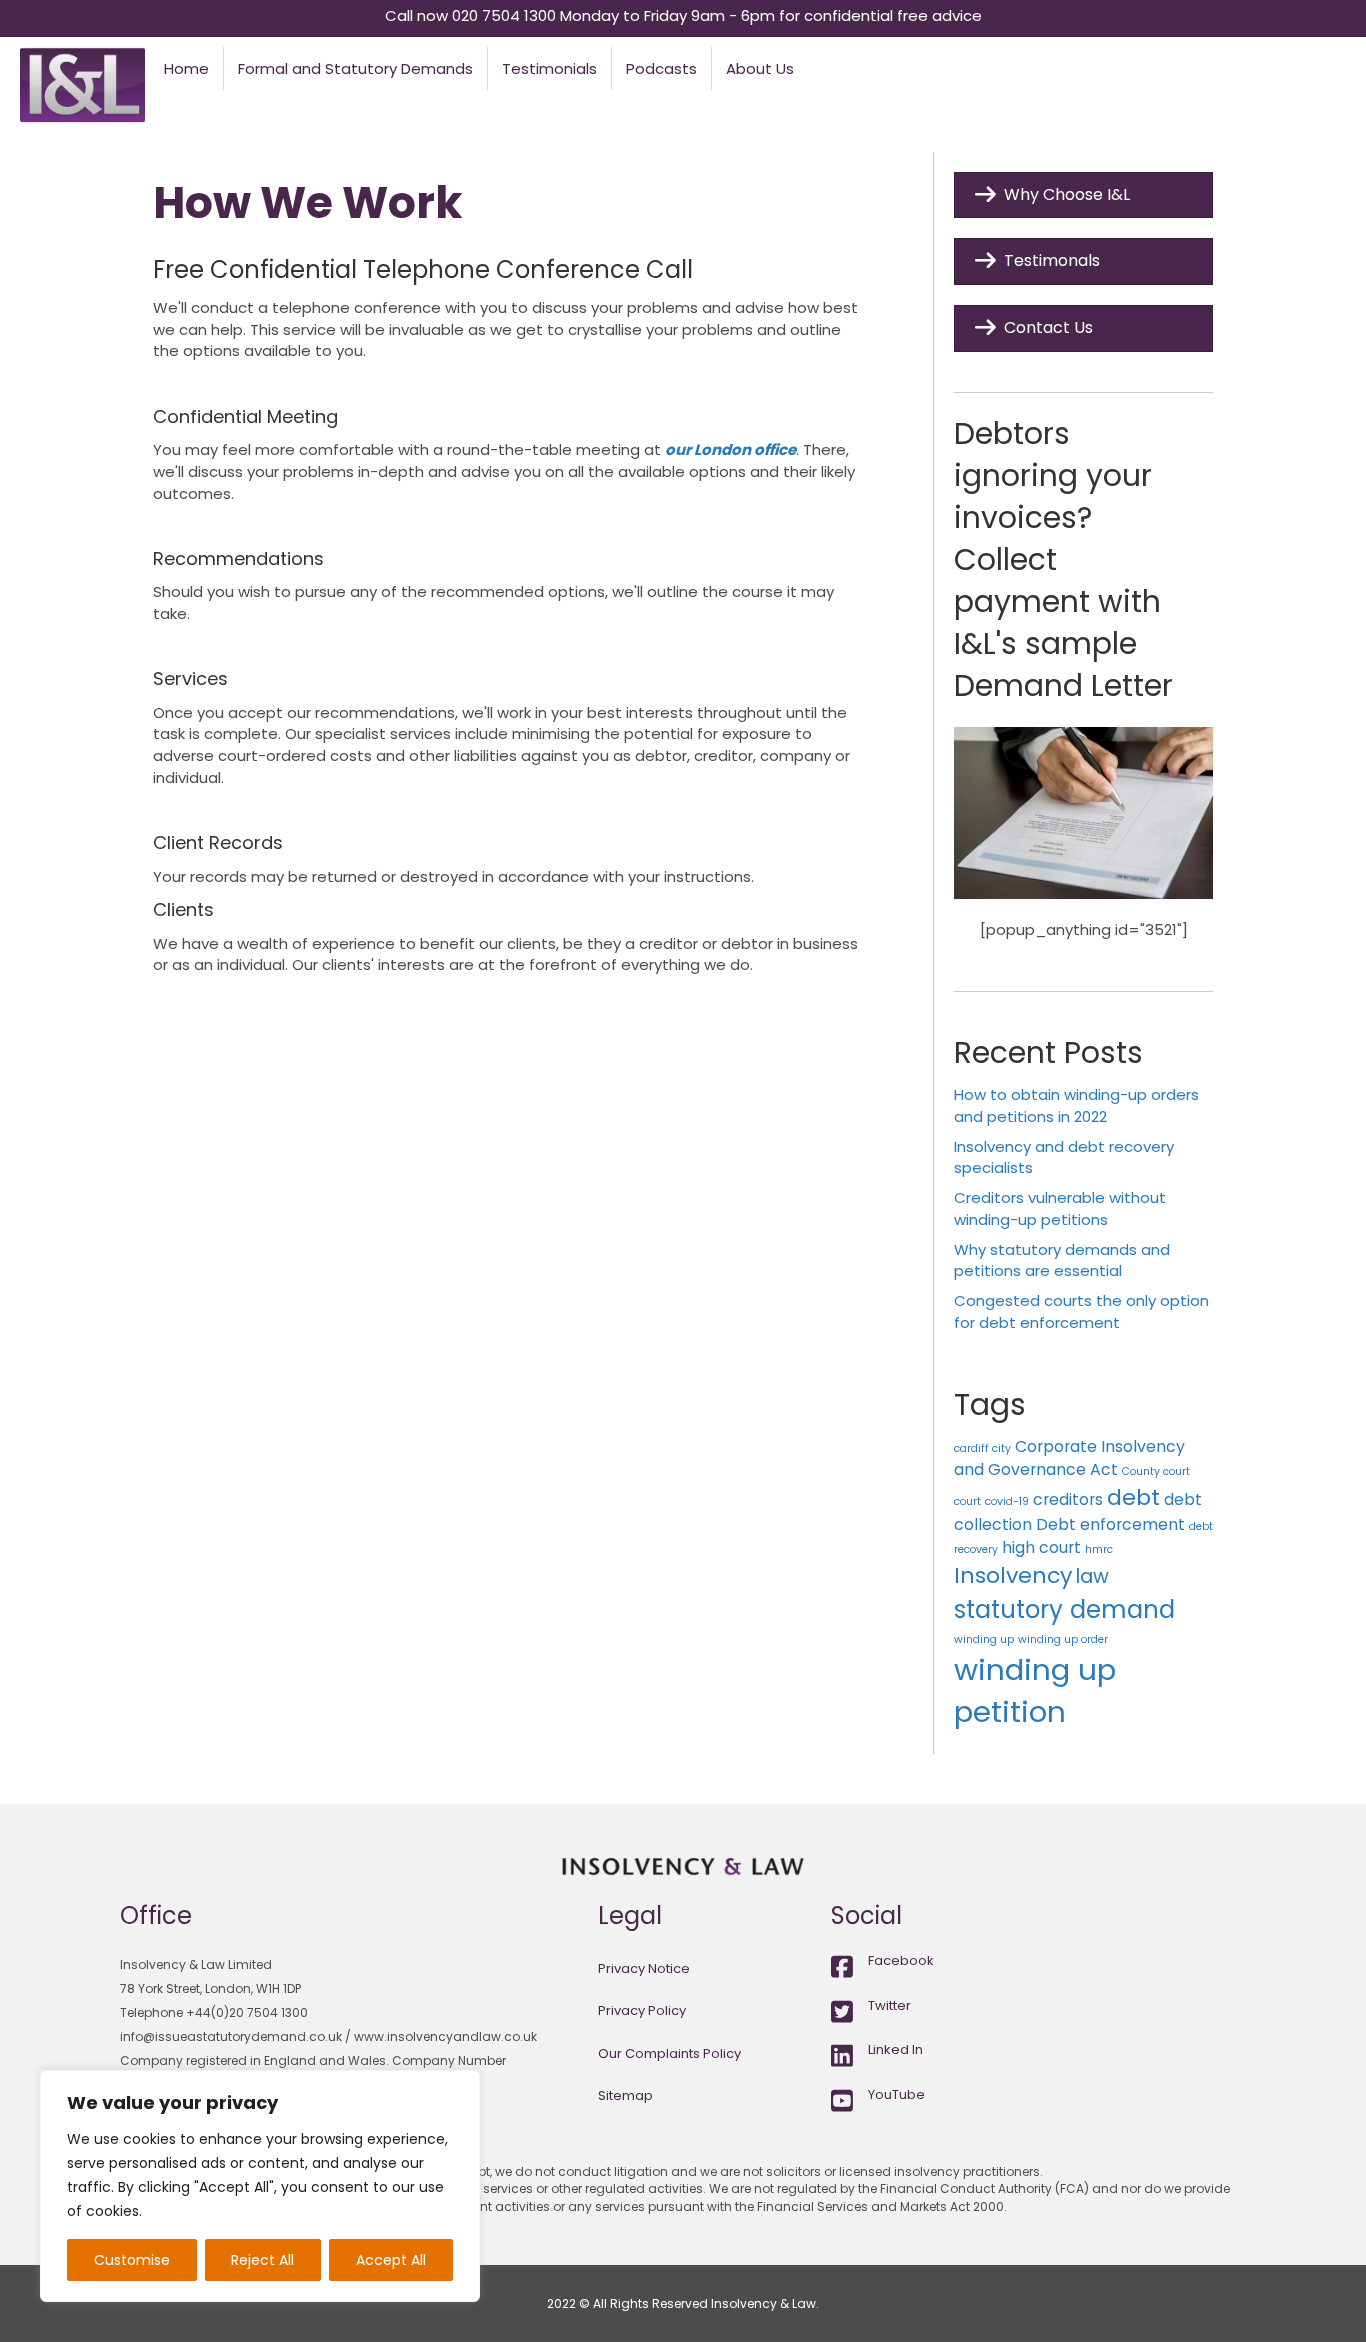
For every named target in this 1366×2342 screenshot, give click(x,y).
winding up (984, 1639)
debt (1133, 1497)
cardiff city (982, 1448)
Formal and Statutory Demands (355, 68)
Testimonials (549, 68)
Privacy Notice (644, 1968)
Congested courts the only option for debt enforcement (1081, 1311)
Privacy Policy (642, 2010)
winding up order (1063, 1639)
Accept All (391, 2260)
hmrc (1099, 1549)
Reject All (262, 2260)
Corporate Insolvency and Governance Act (1069, 1458)
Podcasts (661, 68)
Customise (132, 2260)
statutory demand (1064, 1609)
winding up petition (1035, 1691)
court (967, 1501)
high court (1041, 1547)
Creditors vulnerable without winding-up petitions (1060, 1208)
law (1092, 1576)
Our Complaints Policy (669, 2053)
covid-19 (1007, 1501)
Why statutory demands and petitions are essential (1062, 1260)
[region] (260, 2186)
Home (186, 68)
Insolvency (1013, 1575)
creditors (1068, 1499)
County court (1156, 1471)
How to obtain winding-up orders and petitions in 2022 (1076, 1105)
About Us (760, 68)
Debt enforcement (1110, 1524)
